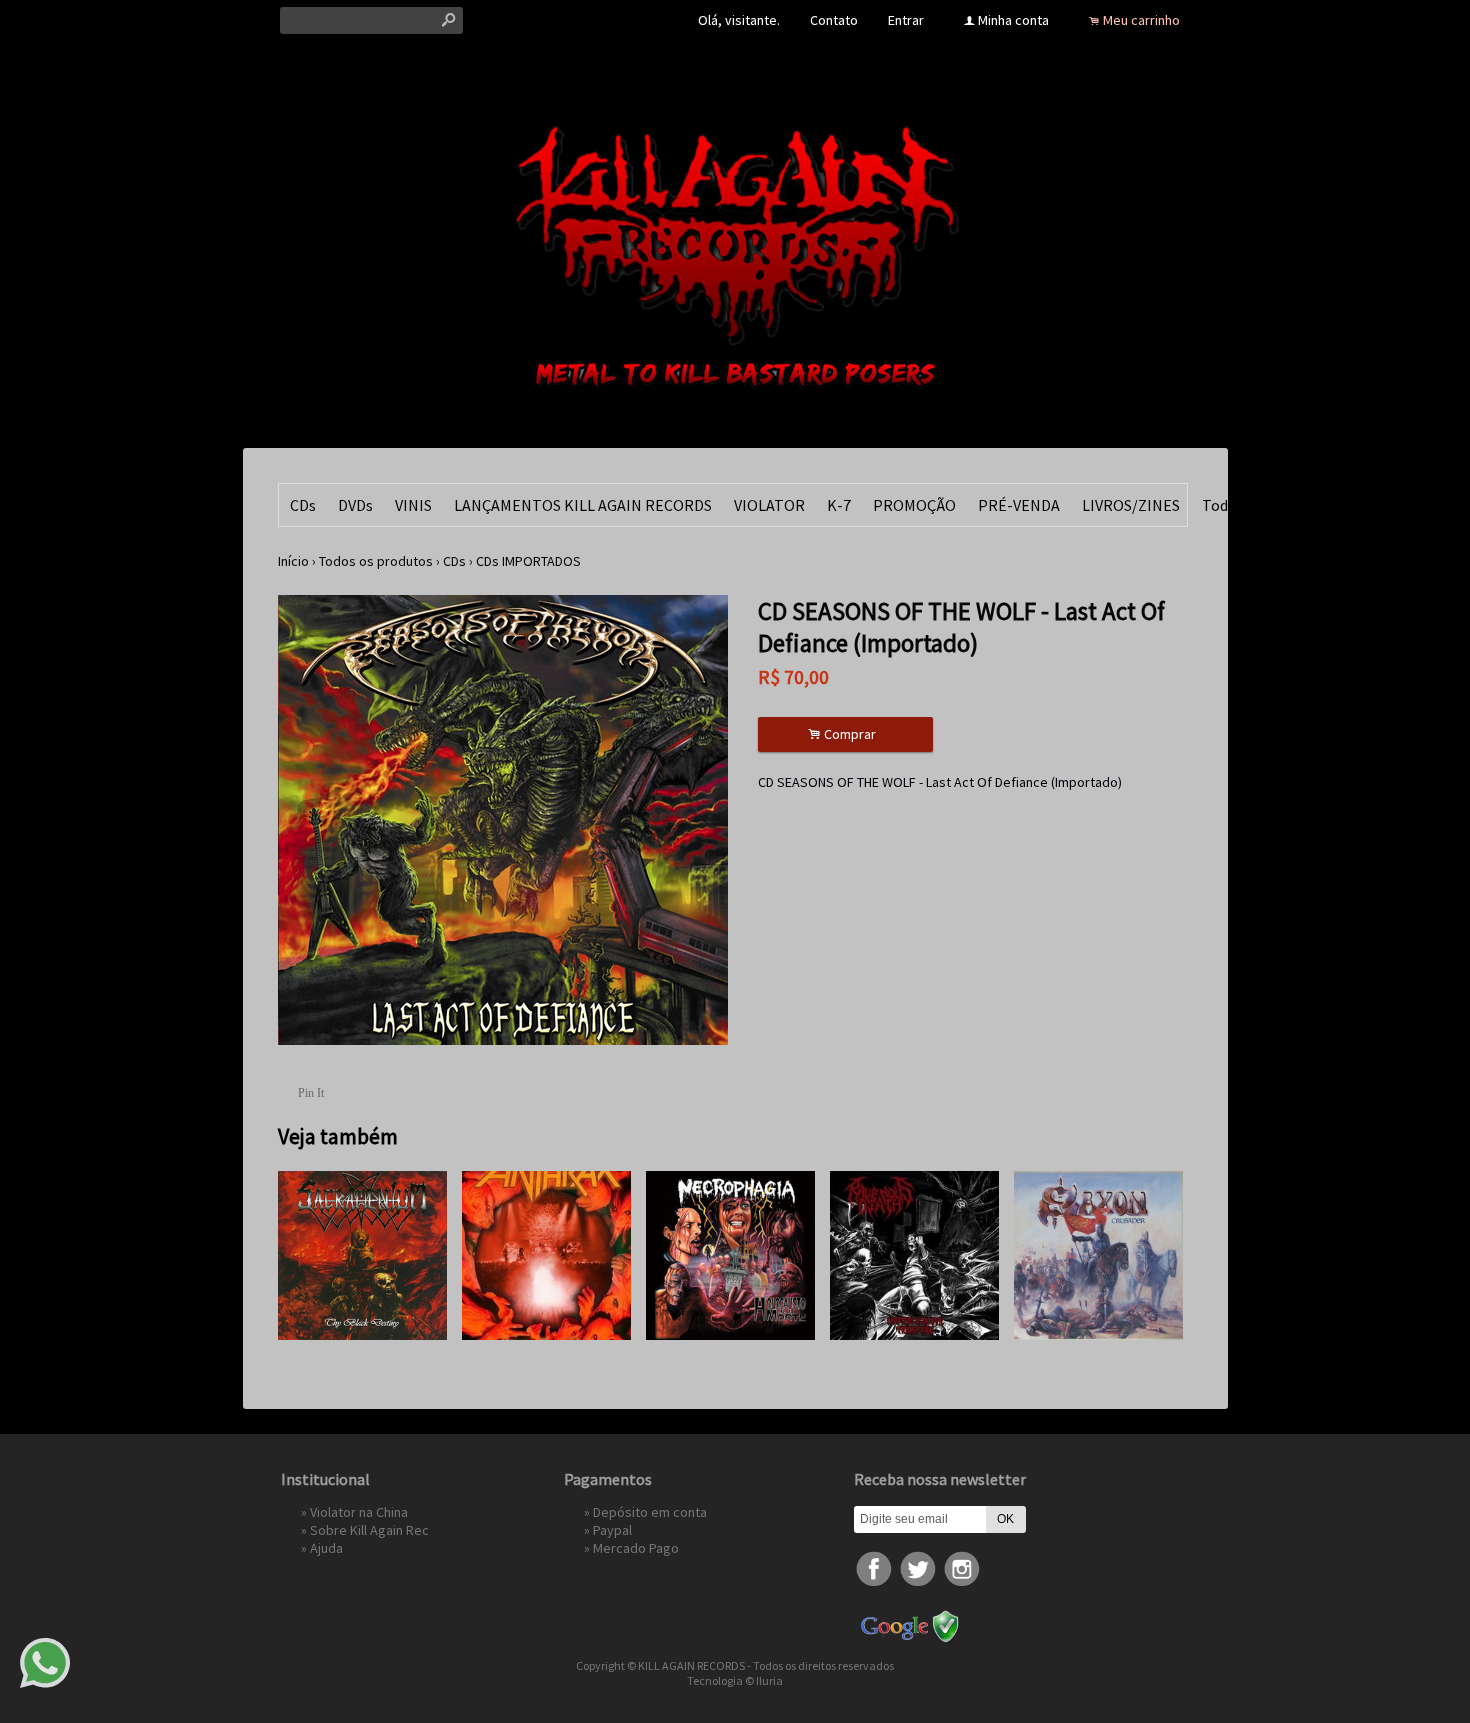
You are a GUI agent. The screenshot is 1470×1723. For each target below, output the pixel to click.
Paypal (612, 1530)
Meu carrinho (1141, 20)
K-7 (839, 505)
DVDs (355, 505)
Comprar (845, 734)
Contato (834, 20)
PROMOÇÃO (914, 505)
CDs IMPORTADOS (528, 561)
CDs (303, 505)
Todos (1223, 505)
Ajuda (326, 1548)
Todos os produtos (376, 561)
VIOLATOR (769, 505)
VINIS (413, 505)
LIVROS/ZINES (1131, 505)
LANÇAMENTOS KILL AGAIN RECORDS (583, 505)
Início (293, 561)
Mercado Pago (636, 1548)
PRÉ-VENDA (1019, 505)
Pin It (311, 1093)
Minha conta (1013, 20)
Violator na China (359, 1512)
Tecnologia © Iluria (735, 1680)
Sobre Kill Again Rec (369, 1530)
